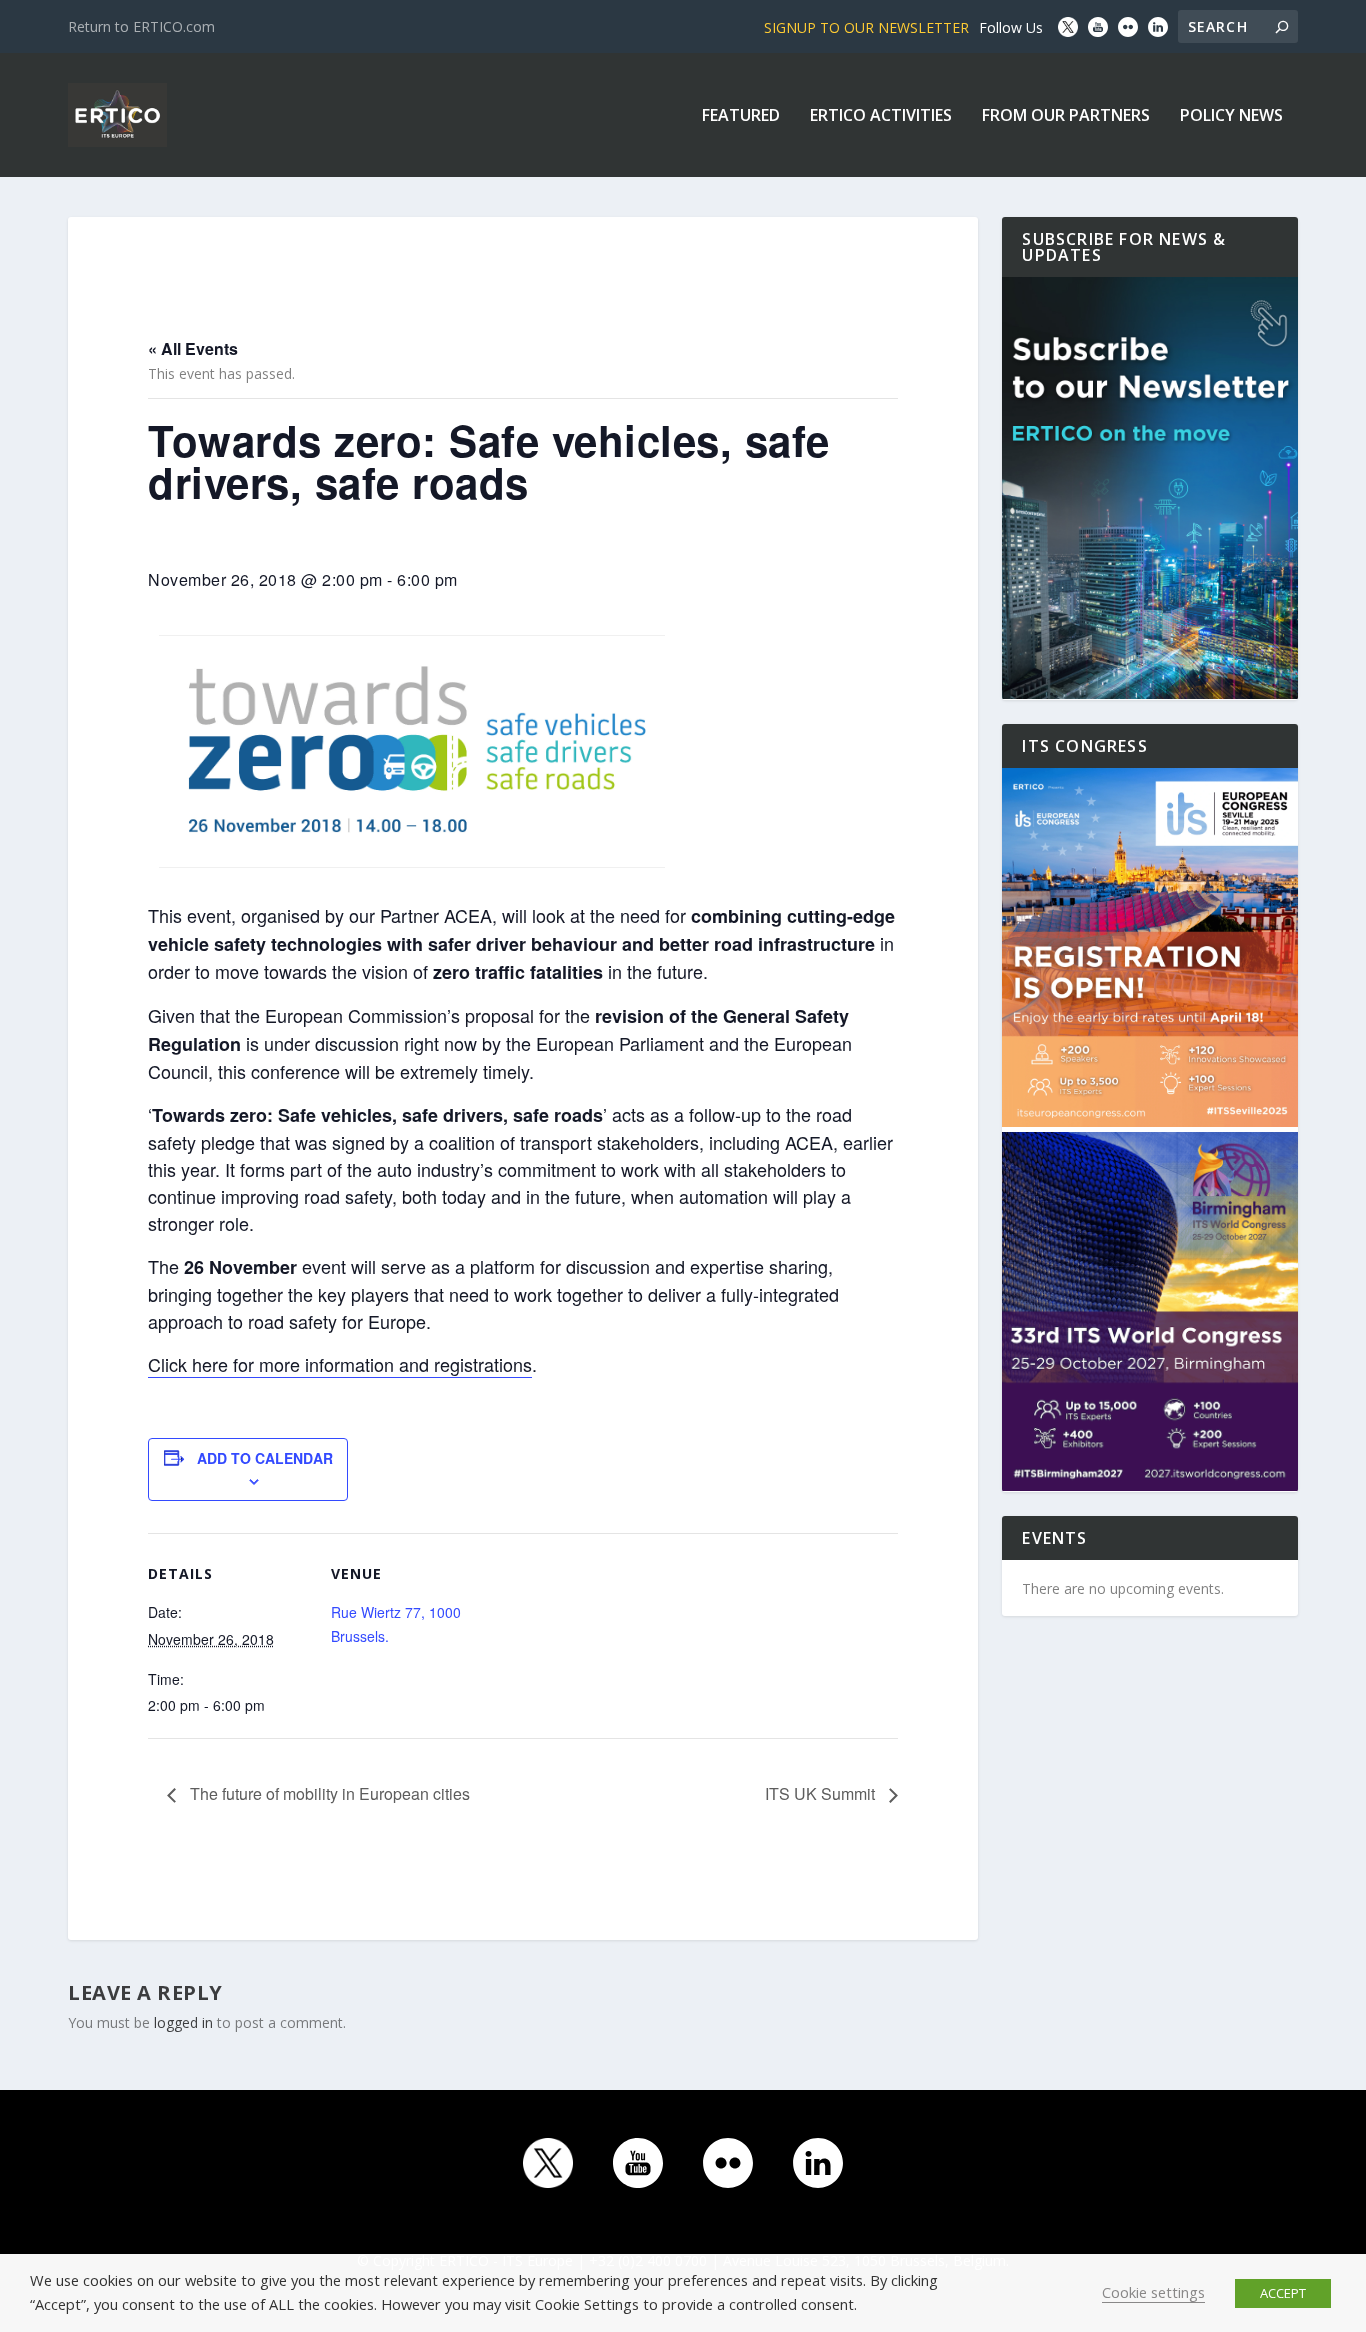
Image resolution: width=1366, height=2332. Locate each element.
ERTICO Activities (881, 116)
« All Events (193, 348)
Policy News (1231, 116)
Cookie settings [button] (1153, 2292)
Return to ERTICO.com (141, 26)
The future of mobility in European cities (328, 1793)
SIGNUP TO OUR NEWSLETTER (866, 27)
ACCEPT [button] (1283, 2293)
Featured (741, 116)
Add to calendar (265, 1458)
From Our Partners (1066, 116)
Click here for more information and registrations (340, 1364)
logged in (183, 2022)
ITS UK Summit (822, 1793)
